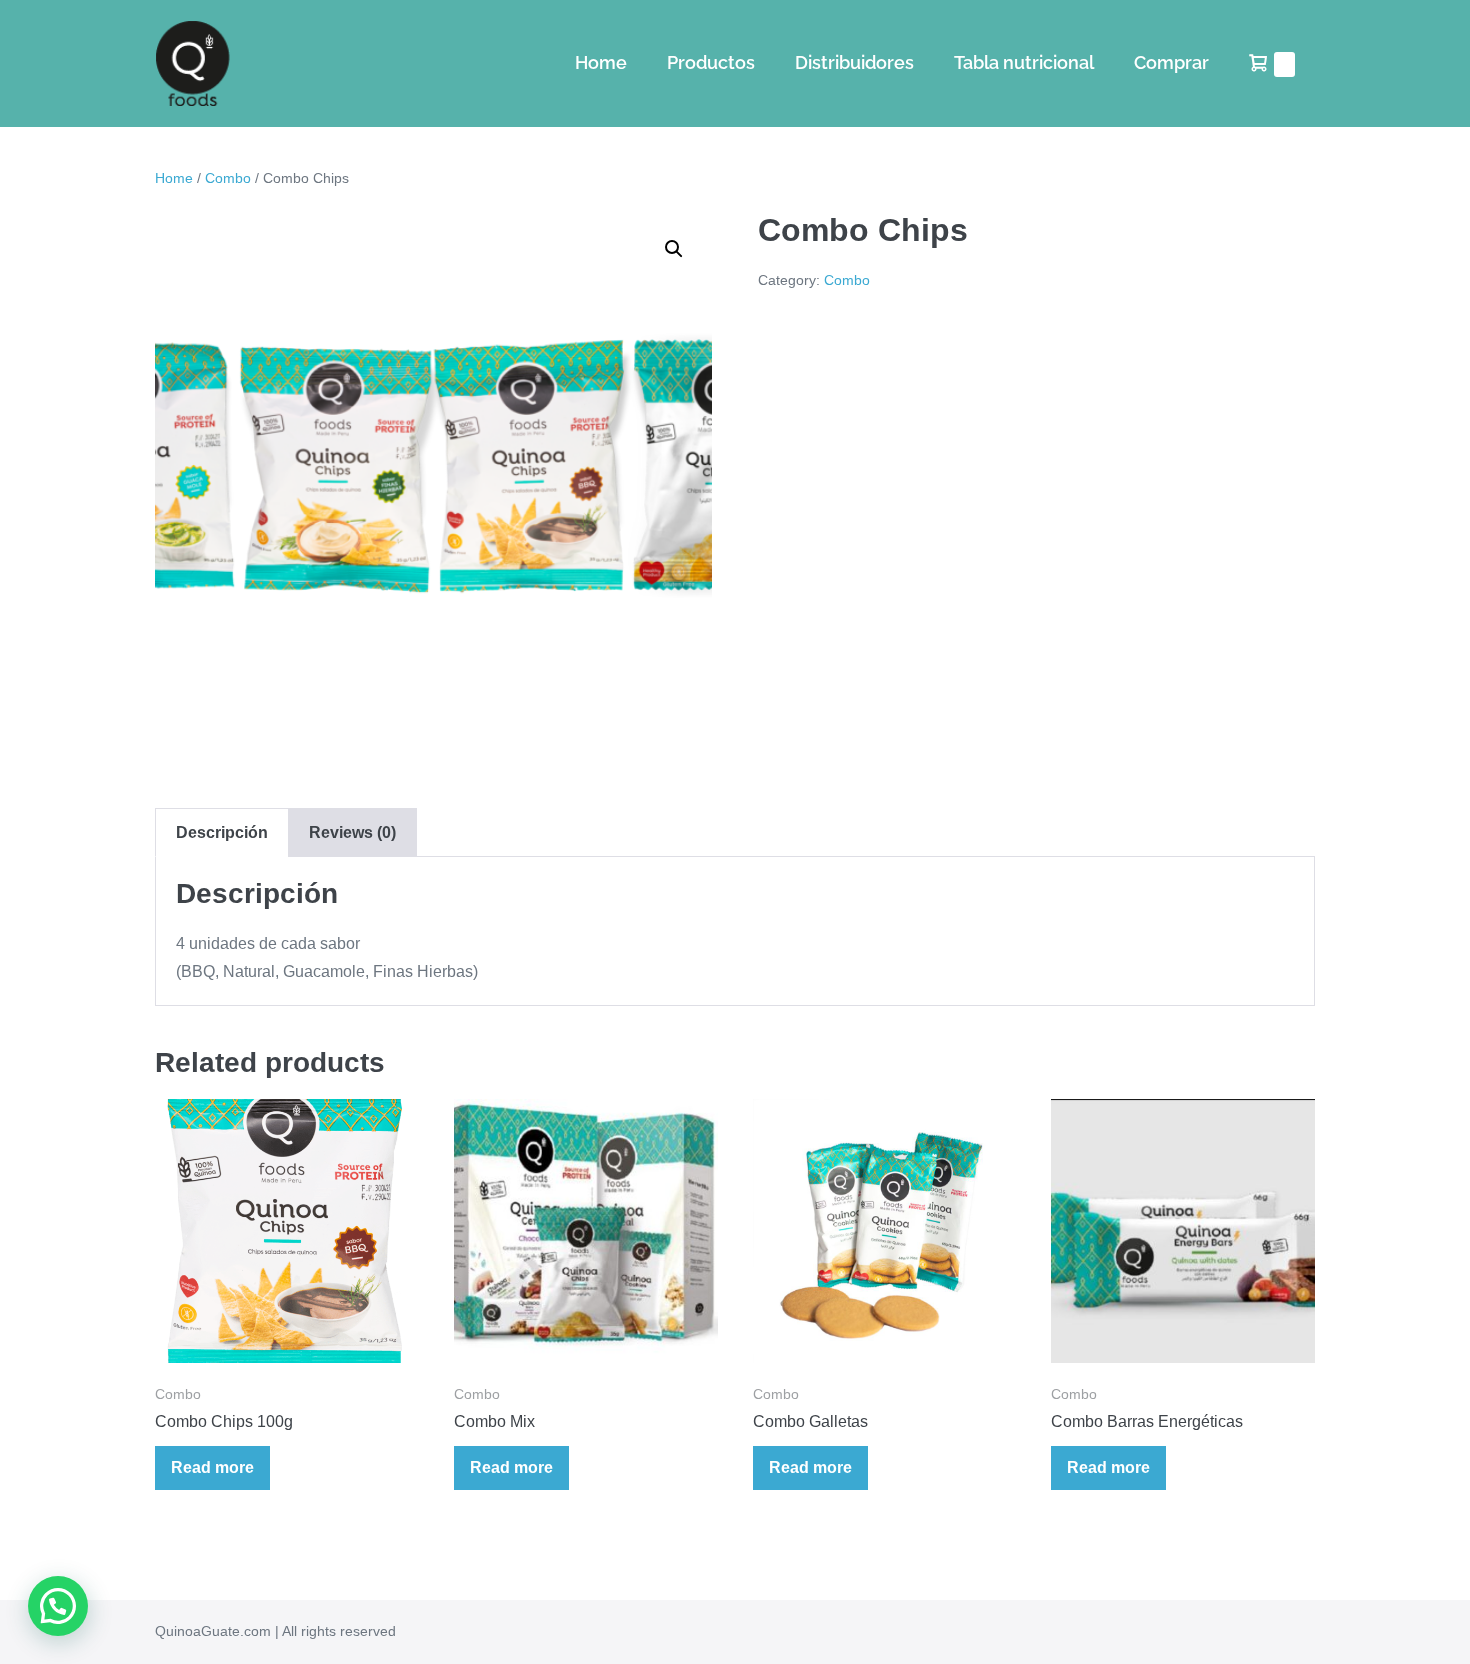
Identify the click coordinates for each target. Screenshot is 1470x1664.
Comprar (1171, 62)
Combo (228, 178)
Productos (711, 62)
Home (601, 62)
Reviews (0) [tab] (352, 832)
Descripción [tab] (222, 832)
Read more (212, 1467)
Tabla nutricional (1024, 62)
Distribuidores (854, 62)
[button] (674, 249)
